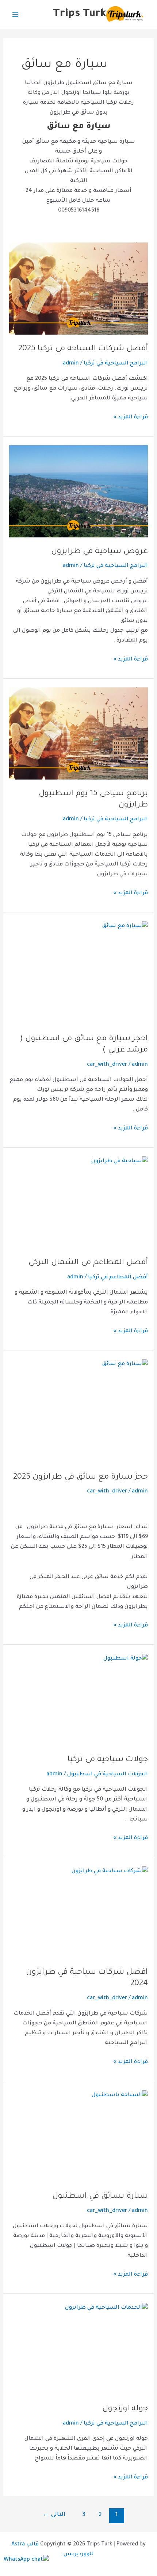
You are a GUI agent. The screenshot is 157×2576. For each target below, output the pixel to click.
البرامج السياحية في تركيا (116, 364)
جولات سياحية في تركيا (108, 1760)
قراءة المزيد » (131, 417)
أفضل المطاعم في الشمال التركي (88, 1263)
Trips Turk (80, 14)
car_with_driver (107, 1065)
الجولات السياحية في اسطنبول (108, 1774)
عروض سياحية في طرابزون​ (99, 552)
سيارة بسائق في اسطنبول (100, 2196)
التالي (54, 2515)
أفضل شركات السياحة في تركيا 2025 (83, 349)
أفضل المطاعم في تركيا (118, 1277)
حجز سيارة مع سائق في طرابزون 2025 (81, 1477)
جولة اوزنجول (125, 2409)
